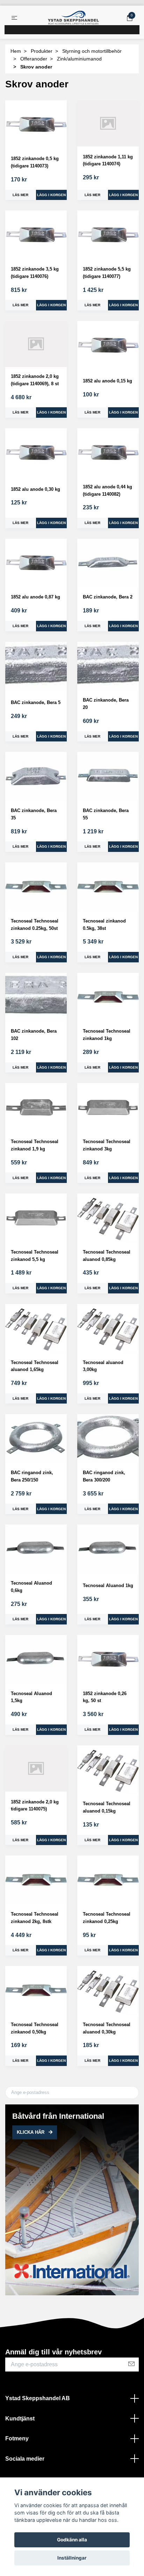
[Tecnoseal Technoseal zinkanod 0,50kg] (36, 1991)
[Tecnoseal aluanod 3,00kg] (108, 1329)
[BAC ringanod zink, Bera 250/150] (36, 1439)
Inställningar (72, 2558)
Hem (16, 51)
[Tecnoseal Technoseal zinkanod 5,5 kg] (36, 1218)
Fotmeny (17, 2438)
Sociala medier (25, 2459)
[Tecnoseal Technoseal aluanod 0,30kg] (108, 1991)
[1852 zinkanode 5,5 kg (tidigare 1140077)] (108, 235)
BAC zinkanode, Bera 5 (36, 702)
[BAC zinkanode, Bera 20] (108, 666)
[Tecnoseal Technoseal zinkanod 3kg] (108, 1108)
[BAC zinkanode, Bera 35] (36, 777)
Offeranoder (34, 59)
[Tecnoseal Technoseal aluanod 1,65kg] (36, 1329)
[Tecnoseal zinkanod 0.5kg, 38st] (108, 887)
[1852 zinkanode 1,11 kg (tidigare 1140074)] (108, 123)
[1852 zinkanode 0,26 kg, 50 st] (108, 1660)
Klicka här (31, 2132)
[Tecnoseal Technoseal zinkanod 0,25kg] (108, 1880)
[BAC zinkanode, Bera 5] (36, 666)
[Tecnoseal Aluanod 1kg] (108, 1549)
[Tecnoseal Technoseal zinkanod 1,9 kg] (36, 1108)
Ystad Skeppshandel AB (38, 2398)
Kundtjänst (20, 2419)
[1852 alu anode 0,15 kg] (108, 346)
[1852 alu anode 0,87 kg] (36, 563)
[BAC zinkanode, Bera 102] (36, 998)
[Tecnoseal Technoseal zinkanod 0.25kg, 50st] (36, 887)
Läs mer (20, 195)
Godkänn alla (72, 2540)
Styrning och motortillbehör (92, 51)
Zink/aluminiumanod (79, 59)
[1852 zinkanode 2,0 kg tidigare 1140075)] (36, 1768)
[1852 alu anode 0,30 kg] (36, 453)
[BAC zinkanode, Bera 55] (108, 777)
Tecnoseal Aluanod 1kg (108, 1585)
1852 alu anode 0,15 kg (107, 381)
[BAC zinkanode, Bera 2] (108, 563)
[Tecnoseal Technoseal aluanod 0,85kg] (108, 1218)
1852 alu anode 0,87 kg (35, 597)
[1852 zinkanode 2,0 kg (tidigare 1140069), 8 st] (36, 344)
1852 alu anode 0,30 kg (35, 489)
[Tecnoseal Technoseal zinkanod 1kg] (108, 998)
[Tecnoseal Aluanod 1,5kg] (36, 1660)
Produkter (42, 51)
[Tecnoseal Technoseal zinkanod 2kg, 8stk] (36, 1880)
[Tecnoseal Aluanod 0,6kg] (36, 1549)
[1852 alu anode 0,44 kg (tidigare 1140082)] (108, 453)
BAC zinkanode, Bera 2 (108, 597)
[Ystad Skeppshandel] (73, 18)
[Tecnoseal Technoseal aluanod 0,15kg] (108, 1770)
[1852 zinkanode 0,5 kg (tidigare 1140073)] (36, 125)
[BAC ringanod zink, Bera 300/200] (108, 1439)
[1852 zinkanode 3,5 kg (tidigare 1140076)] (36, 235)
